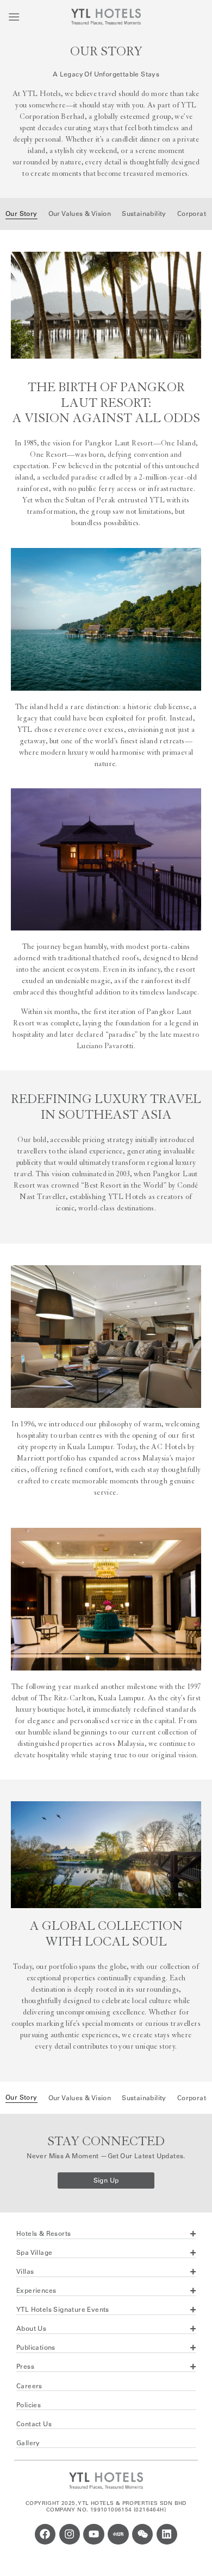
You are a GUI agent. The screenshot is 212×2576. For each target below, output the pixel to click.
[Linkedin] (167, 2534)
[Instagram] (70, 2534)
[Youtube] (93, 2534)
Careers (29, 2386)
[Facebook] (45, 2534)
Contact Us (34, 2424)
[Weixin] (142, 2534)
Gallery (28, 2443)
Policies (29, 2405)
